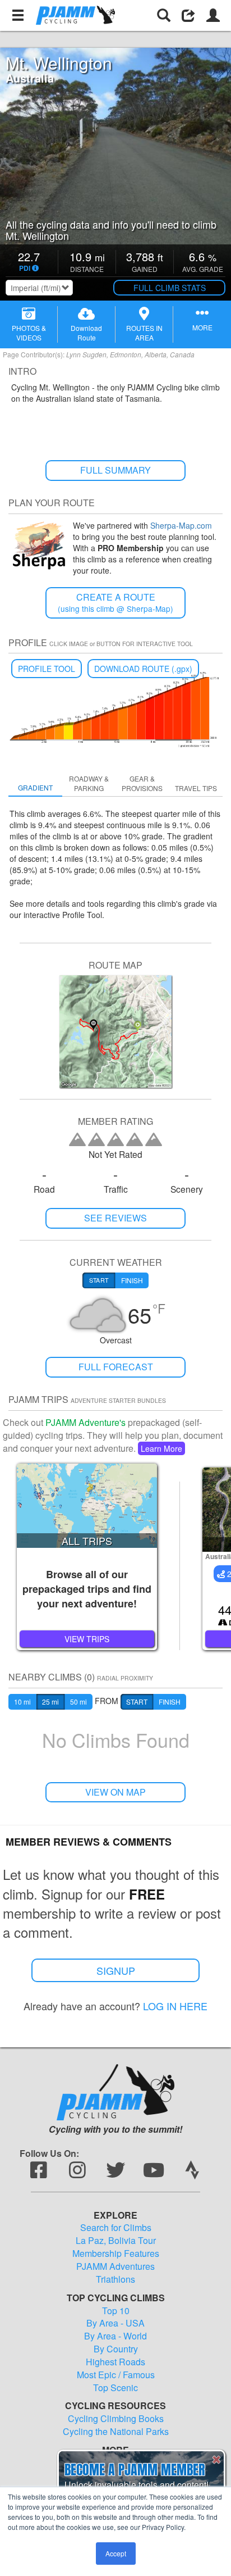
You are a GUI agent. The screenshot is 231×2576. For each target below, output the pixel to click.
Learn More (161, 1448)
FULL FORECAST (116, 1367)
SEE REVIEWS (115, 1218)
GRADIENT (35, 787)
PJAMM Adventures (115, 2266)
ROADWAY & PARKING (89, 783)
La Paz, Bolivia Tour (116, 2241)
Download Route (86, 333)
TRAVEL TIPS (196, 788)
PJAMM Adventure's (86, 1422)
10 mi (22, 1702)
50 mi (78, 1702)
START (137, 1702)
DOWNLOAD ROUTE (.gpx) (143, 669)
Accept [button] (116, 2553)
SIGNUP (116, 1970)
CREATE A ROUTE (115, 603)
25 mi (50, 1702)
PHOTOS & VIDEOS (29, 333)
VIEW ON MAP (115, 1792)
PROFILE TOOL (47, 669)
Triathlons (115, 2279)
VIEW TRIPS (87, 1639)
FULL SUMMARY (115, 470)
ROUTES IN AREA (144, 333)
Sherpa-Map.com (181, 525)
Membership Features (116, 2254)
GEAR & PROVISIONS (142, 783)
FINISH (170, 1702)
